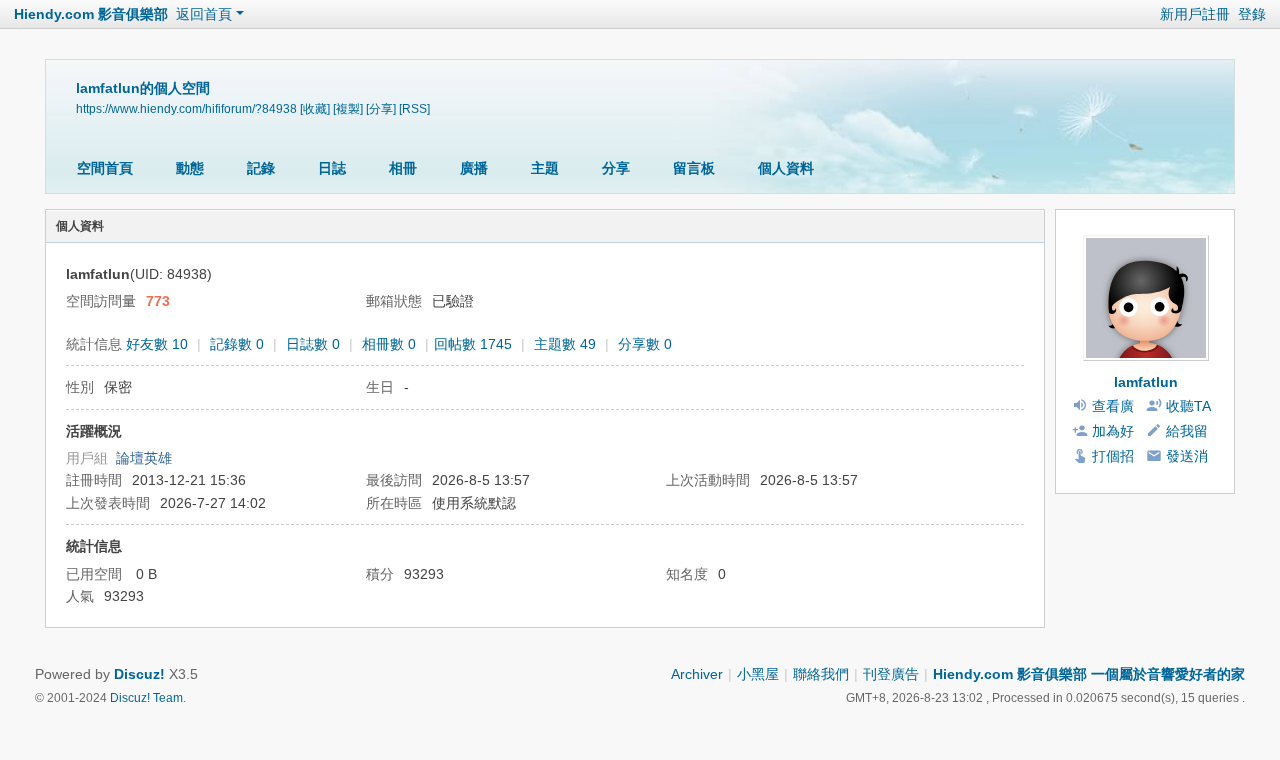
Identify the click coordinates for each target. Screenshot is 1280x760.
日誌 (332, 168)
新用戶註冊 (1195, 14)
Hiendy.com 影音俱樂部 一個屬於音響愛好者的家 (1089, 674)
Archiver (697, 674)
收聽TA (1188, 406)
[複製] (348, 109)
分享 (616, 168)
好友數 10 (157, 344)
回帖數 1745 (473, 344)
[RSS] (414, 109)
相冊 (403, 168)
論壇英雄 (144, 458)
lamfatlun (1146, 382)
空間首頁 (105, 168)
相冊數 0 (389, 344)
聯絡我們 (821, 674)
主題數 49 (565, 344)
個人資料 (786, 168)
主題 (545, 168)
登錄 (1252, 14)
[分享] (381, 109)
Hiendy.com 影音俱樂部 (91, 14)
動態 (190, 168)
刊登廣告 (891, 674)
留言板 (694, 168)
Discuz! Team (146, 698)
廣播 (474, 168)
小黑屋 (758, 674)
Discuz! (139, 674)
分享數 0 (645, 344)
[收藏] (315, 109)
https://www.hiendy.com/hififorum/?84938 (186, 109)
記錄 (261, 168)
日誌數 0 (313, 344)
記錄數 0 (237, 344)
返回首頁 (204, 14)
